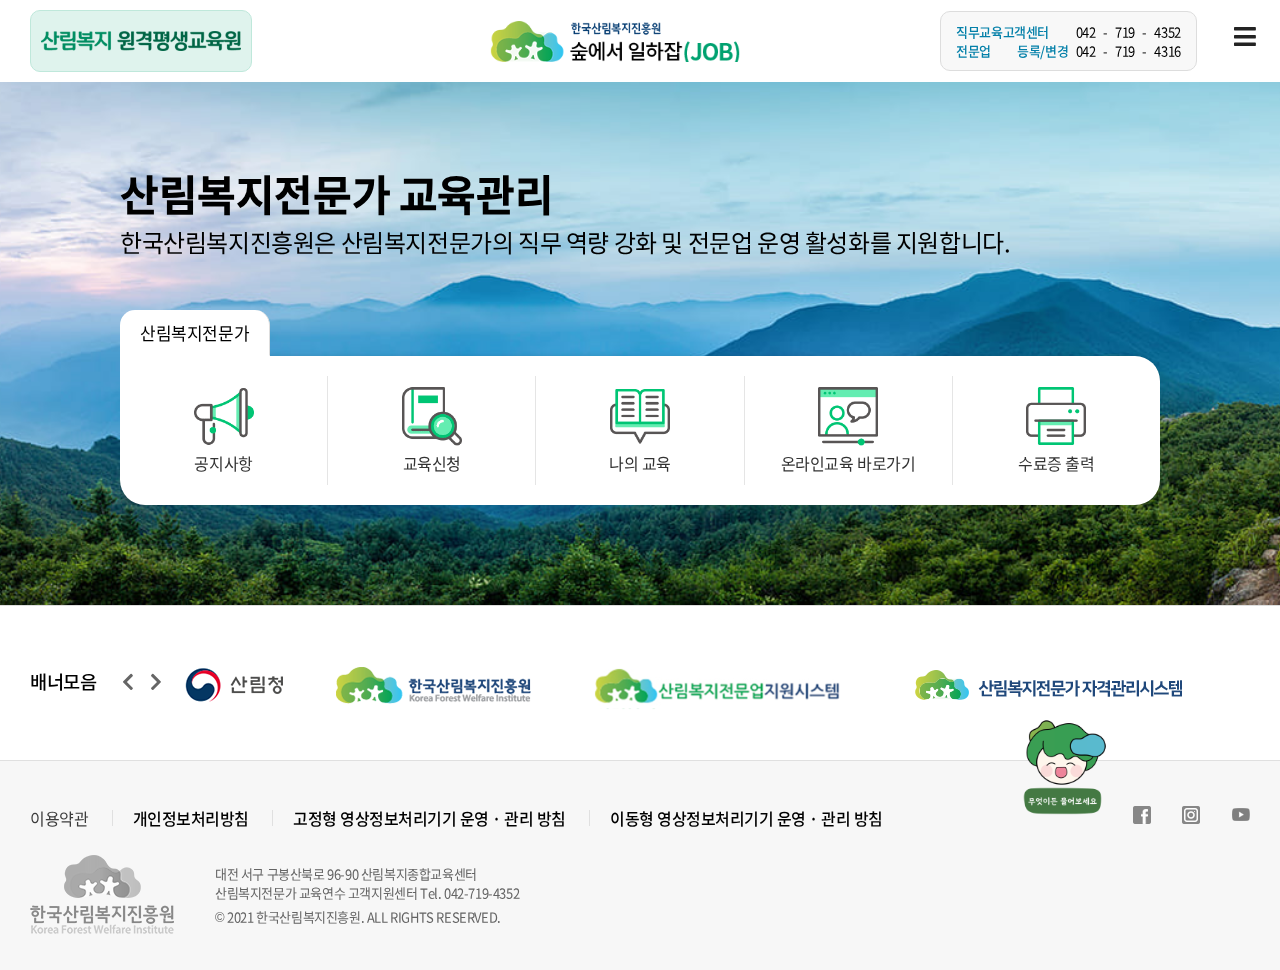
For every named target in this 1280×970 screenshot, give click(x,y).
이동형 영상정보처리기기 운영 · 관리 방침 (746, 818)
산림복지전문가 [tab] (194, 332)
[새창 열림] (260, 683)
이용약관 (59, 818)
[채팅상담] (1064, 765)
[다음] (150, 682)
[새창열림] (1142, 818)
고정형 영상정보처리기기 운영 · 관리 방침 (429, 818)
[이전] (122, 682)
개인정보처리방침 (191, 818)
